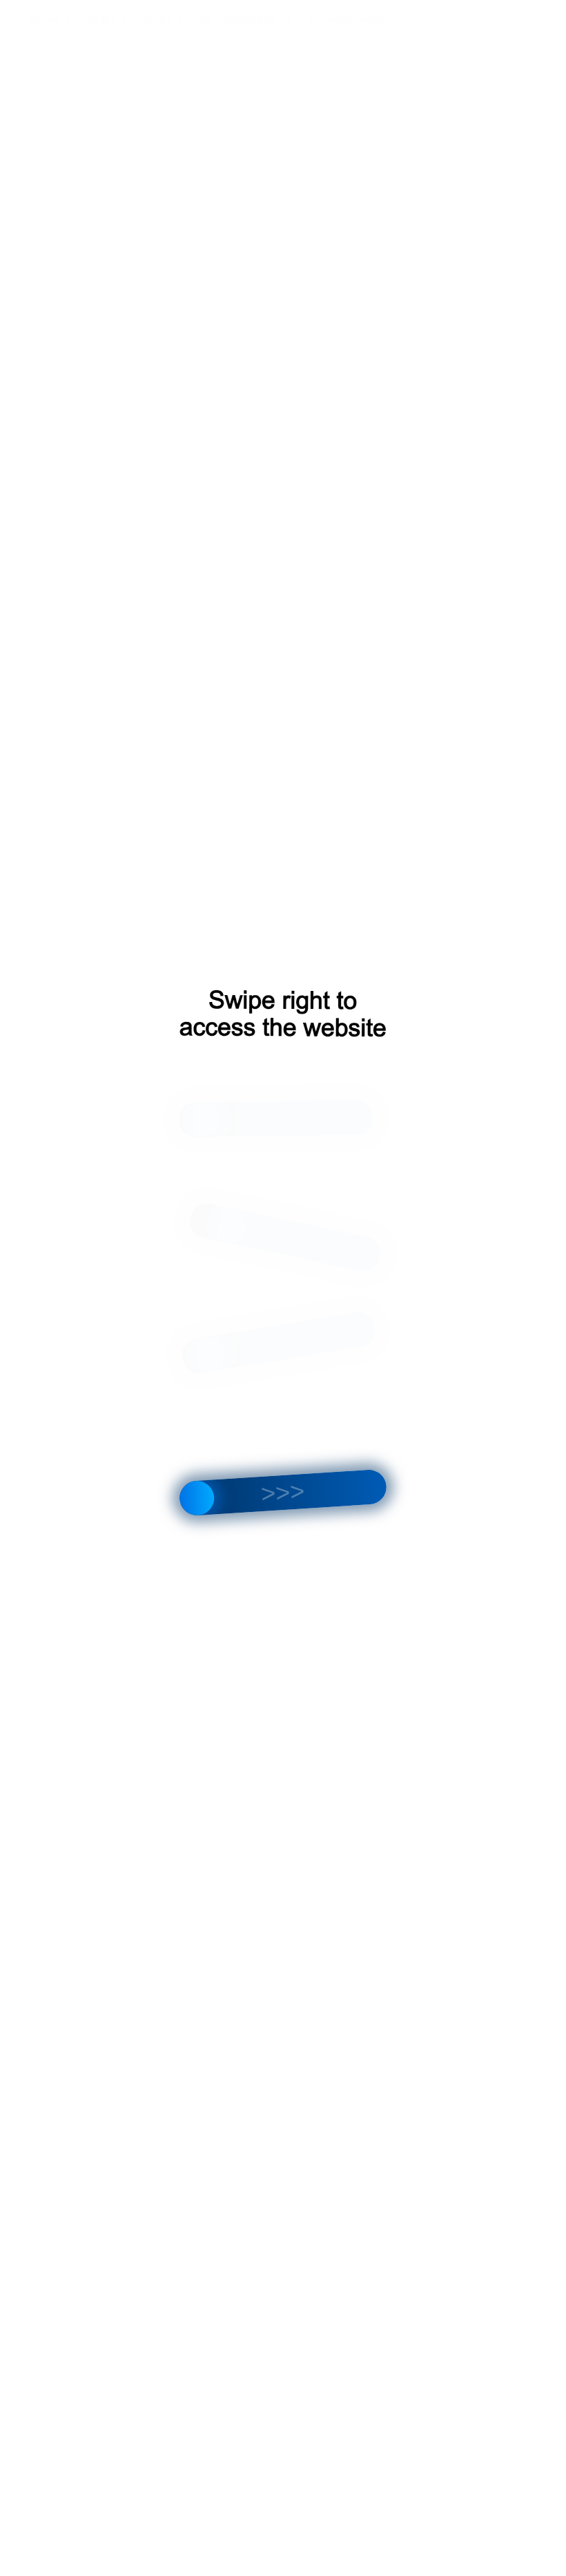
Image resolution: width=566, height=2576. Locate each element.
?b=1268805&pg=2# (246, 19)
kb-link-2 (107, 19)
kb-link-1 (50, 19)
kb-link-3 (163, 19)
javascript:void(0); (351, 19)
